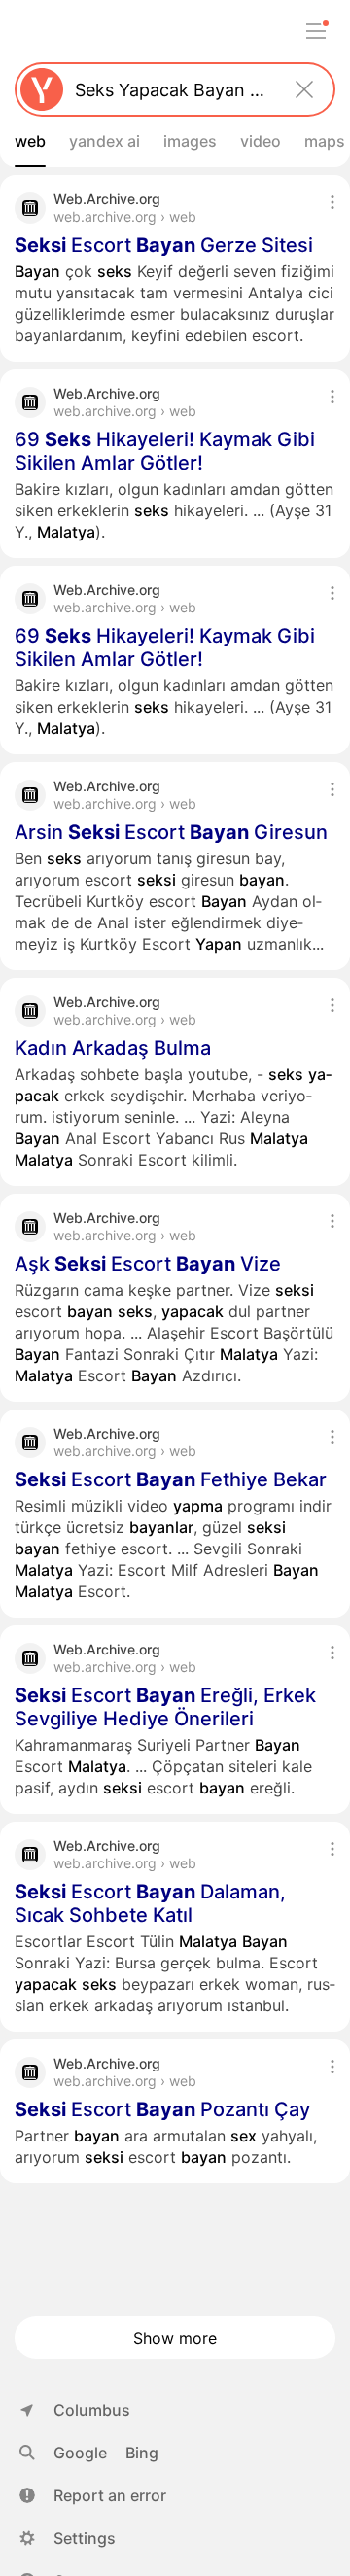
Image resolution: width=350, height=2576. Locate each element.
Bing (142, 2453)
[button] (93, 2495)
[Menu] (316, 31)
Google (80, 2453)
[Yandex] (42, 89)
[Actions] (332, 202)
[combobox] (171, 89)
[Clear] (304, 89)
